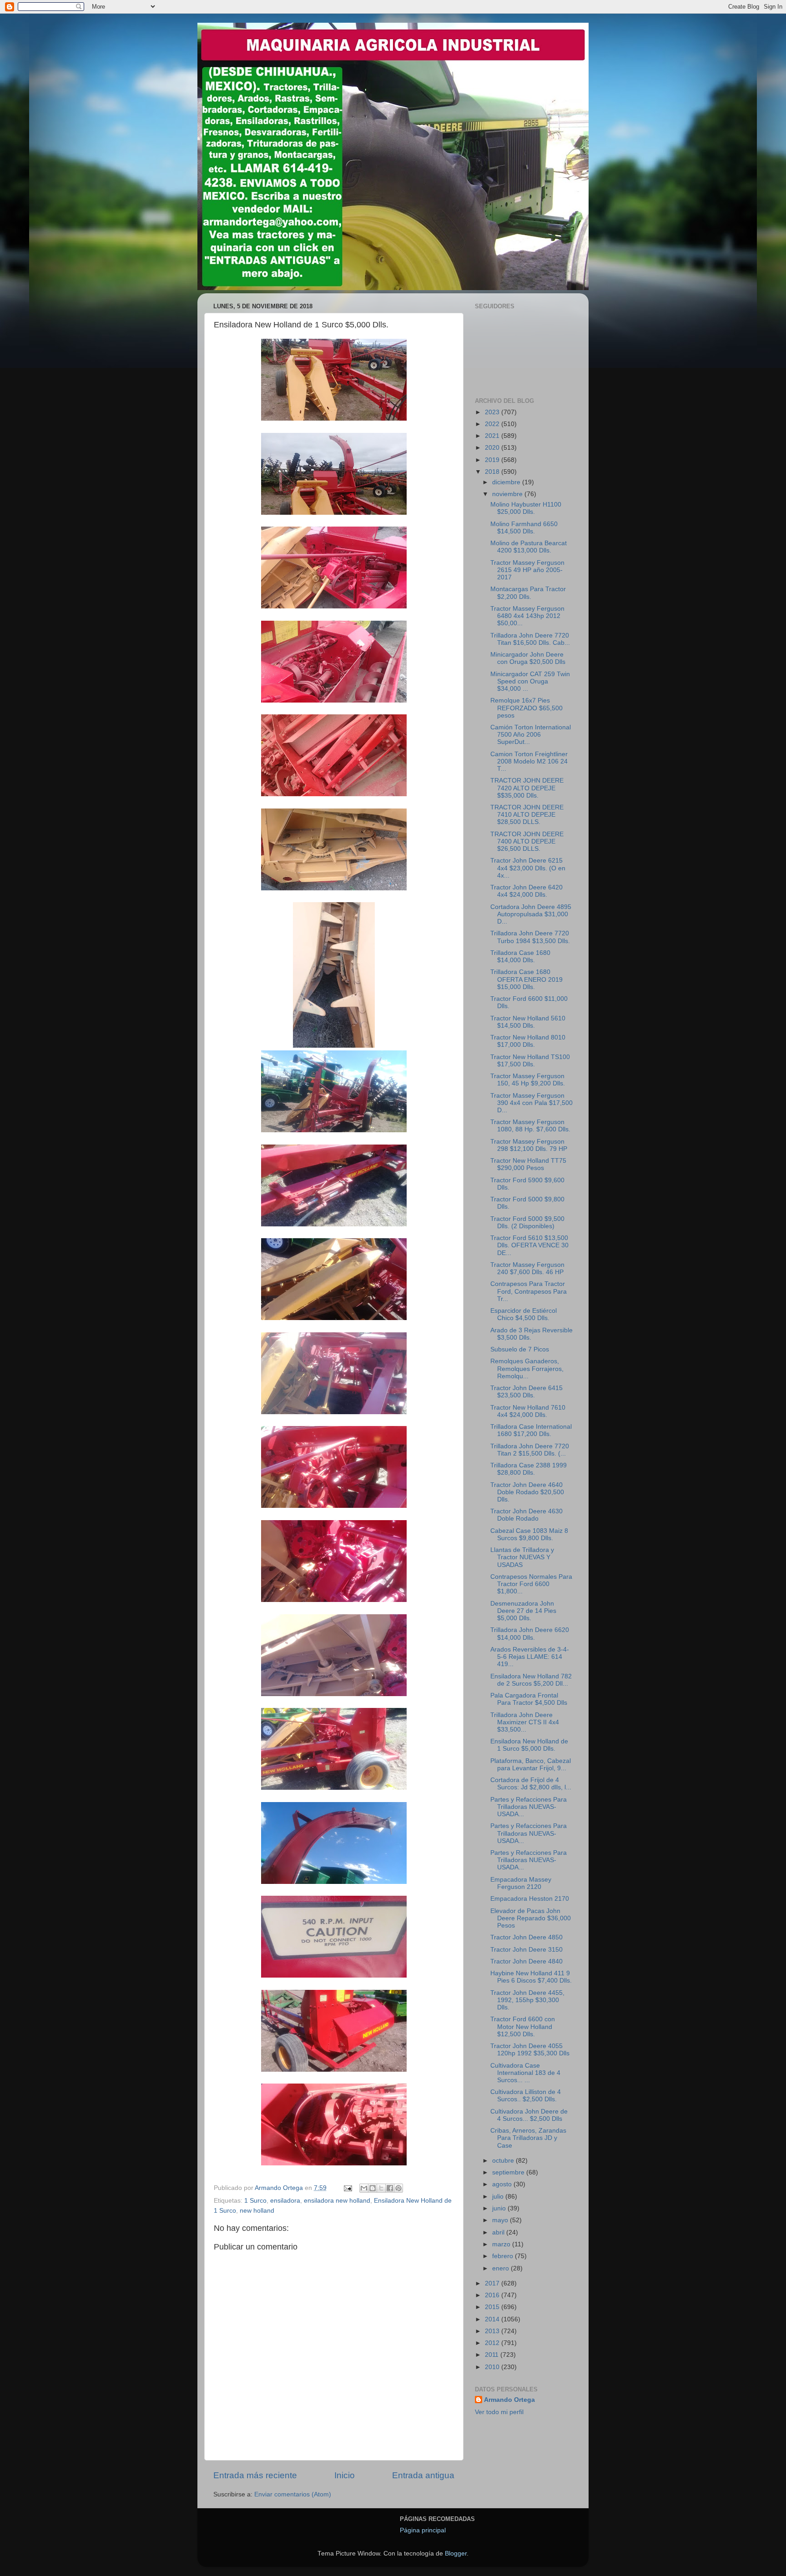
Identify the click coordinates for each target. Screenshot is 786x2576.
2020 (493, 448)
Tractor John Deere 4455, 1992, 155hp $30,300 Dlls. (527, 2000)
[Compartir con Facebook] (390, 2188)
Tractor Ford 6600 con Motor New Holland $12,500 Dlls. (523, 2026)
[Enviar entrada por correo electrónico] (347, 2188)
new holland (257, 2211)
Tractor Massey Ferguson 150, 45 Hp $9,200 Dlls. (528, 1080)
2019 (493, 460)
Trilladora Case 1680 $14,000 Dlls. (520, 957)
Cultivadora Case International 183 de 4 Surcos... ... (525, 2073)
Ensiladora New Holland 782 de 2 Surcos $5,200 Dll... (531, 1680)
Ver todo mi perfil (499, 2412)
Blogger (456, 2553)
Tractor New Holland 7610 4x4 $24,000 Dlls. (528, 1411)
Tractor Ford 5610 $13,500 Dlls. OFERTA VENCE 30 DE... (529, 1245)
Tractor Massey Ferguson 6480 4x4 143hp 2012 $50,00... (527, 616)
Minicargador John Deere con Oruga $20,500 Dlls (528, 658)
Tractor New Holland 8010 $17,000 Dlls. (528, 1041)
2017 (493, 2283)
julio (499, 2197)
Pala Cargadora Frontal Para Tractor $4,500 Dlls (529, 1699)
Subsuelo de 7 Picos (520, 1349)
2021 (493, 436)
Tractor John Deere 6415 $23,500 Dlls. (527, 1392)
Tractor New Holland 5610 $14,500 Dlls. (528, 1022)
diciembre (507, 482)
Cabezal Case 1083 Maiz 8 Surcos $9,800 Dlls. (529, 1534)
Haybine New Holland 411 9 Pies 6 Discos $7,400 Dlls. (531, 1977)
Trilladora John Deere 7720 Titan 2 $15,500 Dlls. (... (530, 1450)
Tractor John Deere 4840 (527, 1961)
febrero (504, 2256)
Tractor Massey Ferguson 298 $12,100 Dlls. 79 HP (529, 1145)
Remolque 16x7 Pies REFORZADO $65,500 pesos (527, 708)
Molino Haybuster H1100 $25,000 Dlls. (526, 508)
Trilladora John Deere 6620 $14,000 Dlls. (530, 1634)
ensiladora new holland (337, 2201)
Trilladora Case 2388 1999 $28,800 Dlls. (529, 1469)
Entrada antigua (423, 2475)
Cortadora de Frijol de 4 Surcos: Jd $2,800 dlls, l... (531, 1784)
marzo (502, 2244)
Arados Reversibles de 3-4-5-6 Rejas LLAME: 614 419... (530, 1657)
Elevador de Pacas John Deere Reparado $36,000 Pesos (531, 1918)
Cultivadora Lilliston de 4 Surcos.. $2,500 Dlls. (526, 2096)
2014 (493, 2319)
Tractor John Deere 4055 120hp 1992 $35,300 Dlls (530, 2050)
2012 (493, 2343)
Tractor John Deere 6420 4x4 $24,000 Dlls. (527, 891)
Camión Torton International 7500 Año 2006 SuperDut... (531, 735)
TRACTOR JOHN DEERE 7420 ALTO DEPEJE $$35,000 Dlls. (527, 788)
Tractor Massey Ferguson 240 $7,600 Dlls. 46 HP (527, 1268)
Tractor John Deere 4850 (527, 1937)
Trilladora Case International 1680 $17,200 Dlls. (531, 1430)
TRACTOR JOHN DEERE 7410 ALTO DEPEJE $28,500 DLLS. (527, 815)
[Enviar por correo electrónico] (364, 2188)
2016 (493, 2295)
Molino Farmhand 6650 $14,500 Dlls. (524, 528)
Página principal (423, 2530)
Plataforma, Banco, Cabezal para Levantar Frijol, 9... (531, 1765)
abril (499, 2232)
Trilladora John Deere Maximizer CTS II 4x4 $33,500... (525, 1722)
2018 (493, 472)
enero (501, 2268)
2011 (493, 2355)
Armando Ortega (509, 2400)
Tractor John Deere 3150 (527, 1950)
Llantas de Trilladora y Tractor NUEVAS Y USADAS (522, 1557)
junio (500, 2208)
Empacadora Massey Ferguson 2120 (521, 1883)
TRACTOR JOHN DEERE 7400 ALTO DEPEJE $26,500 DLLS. (527, 841)
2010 (493, 2367)
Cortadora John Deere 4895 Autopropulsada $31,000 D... (531, 914)
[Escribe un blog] (373, 2188)
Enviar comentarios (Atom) (293, 2494)
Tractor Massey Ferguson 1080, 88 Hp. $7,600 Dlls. (530, 1126)
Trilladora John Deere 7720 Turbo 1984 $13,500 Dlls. (530, 937)
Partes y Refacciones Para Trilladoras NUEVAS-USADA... (529, 1807)
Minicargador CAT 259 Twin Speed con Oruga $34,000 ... (530, 681)
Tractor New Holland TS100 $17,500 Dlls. (530, 1061)
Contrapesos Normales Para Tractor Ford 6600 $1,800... (531, 1584)
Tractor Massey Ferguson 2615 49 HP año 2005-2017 (527, 570)
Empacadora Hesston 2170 (530, 1899)
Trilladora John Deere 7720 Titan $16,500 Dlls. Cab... (530, 639)
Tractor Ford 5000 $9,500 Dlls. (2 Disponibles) (527, 1223)
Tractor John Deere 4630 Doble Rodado (527, 1515)
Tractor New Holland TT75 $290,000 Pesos (528, 1164)
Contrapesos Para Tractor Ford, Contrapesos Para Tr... (529, 1291)
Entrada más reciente (255, 2475)
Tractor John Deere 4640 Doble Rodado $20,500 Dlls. (527, 1492)
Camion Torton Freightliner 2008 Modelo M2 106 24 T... (529, 761)
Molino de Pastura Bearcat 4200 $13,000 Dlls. (529, 547)
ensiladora (285, 2201)
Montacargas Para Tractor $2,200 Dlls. (528, 593)
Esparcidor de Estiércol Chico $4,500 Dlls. (524, 1314)
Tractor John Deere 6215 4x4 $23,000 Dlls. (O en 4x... (528, 868)
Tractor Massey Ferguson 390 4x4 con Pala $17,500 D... (532, 1103)
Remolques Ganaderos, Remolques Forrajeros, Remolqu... (527, 1368)
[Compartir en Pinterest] (398, 2188)
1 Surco (255, 2201)
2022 (493, 424)
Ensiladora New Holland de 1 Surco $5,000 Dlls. (529, 1745)
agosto (503, 2184)
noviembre (508, 494)
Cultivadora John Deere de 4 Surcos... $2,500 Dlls (529, 2115)
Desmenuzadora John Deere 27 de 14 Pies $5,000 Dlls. (523, 1611)
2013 (493, 2331)
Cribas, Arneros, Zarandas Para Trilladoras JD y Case (528, 2138)
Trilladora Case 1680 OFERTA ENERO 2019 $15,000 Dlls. (527, 979)
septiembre (509, 2172)
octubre (504, 2161)
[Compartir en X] (381, 2188)
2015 (493, 2307)
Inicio (345, 2475)
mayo (501, 2220)
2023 (493, 412)
